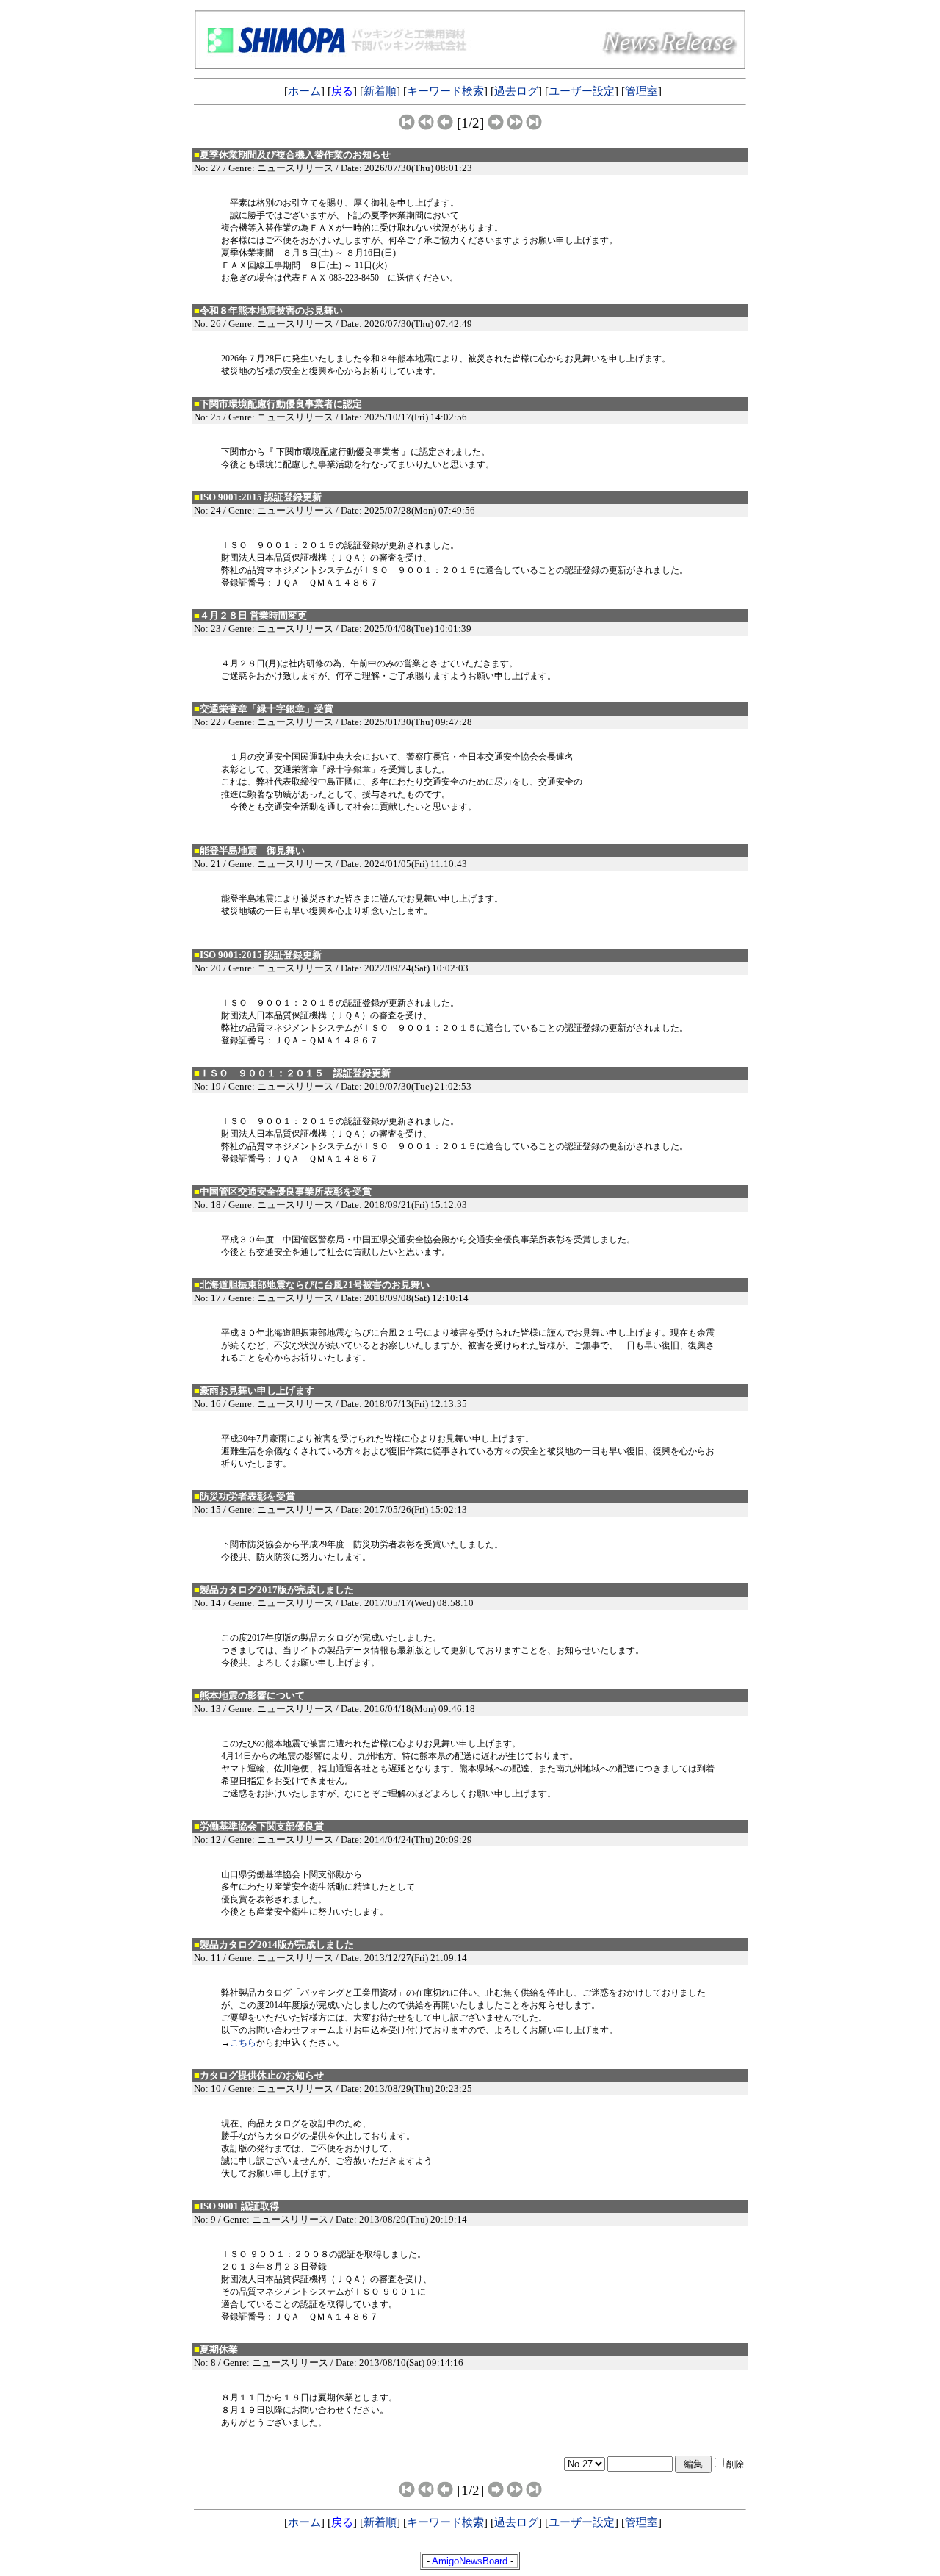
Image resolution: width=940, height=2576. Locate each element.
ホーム (304, 91)
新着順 (380, 91)
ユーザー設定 (582, 91)
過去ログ (516, 91)
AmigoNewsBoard (470, 2561)
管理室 (641, 91)
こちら (243, 2043)
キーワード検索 (445, 91)
